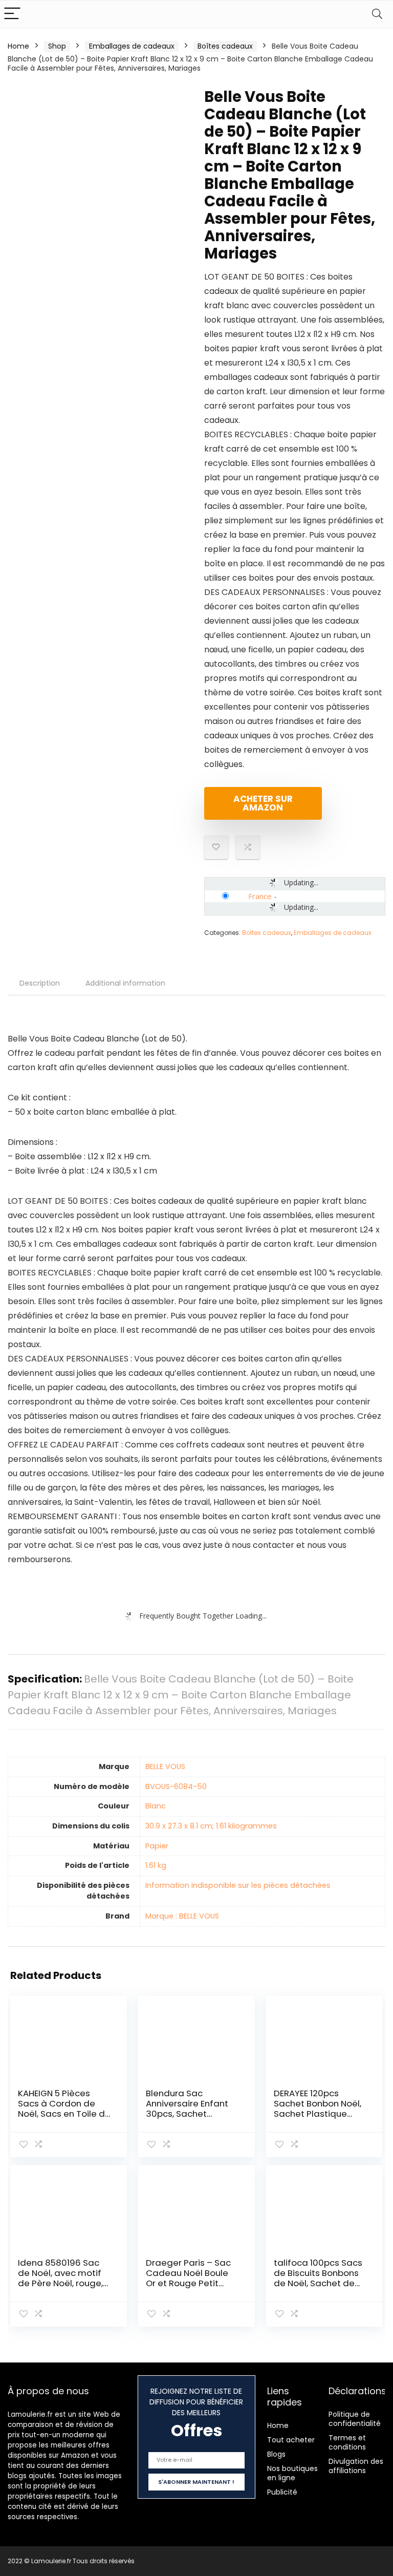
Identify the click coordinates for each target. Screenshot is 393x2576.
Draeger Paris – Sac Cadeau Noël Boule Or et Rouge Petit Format (188, 2278)
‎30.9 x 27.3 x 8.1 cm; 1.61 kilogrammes (211, 1826)
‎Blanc (156, 1806)
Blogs (276, 2454)
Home (18, 46)
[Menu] (12, 14)
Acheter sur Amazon (263, 803)
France (260, 896)
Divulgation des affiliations (356, 2466)
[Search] (377, 14)
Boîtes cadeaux (225, 46)
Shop (57, 46)
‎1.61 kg (156, 1865)
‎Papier (157, 1846)
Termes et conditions (347, 2442)
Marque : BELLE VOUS (182, 1916)
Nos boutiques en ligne (292, 2473)
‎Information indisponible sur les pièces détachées (238, 1885)
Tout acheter (291, 2440)
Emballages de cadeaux (132, 46)
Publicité (282, 2492)
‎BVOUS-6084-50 (176, 1786)
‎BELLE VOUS (165, 1766)
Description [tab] (40, 983)
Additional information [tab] (125, 983)
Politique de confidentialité (355, 2419)
